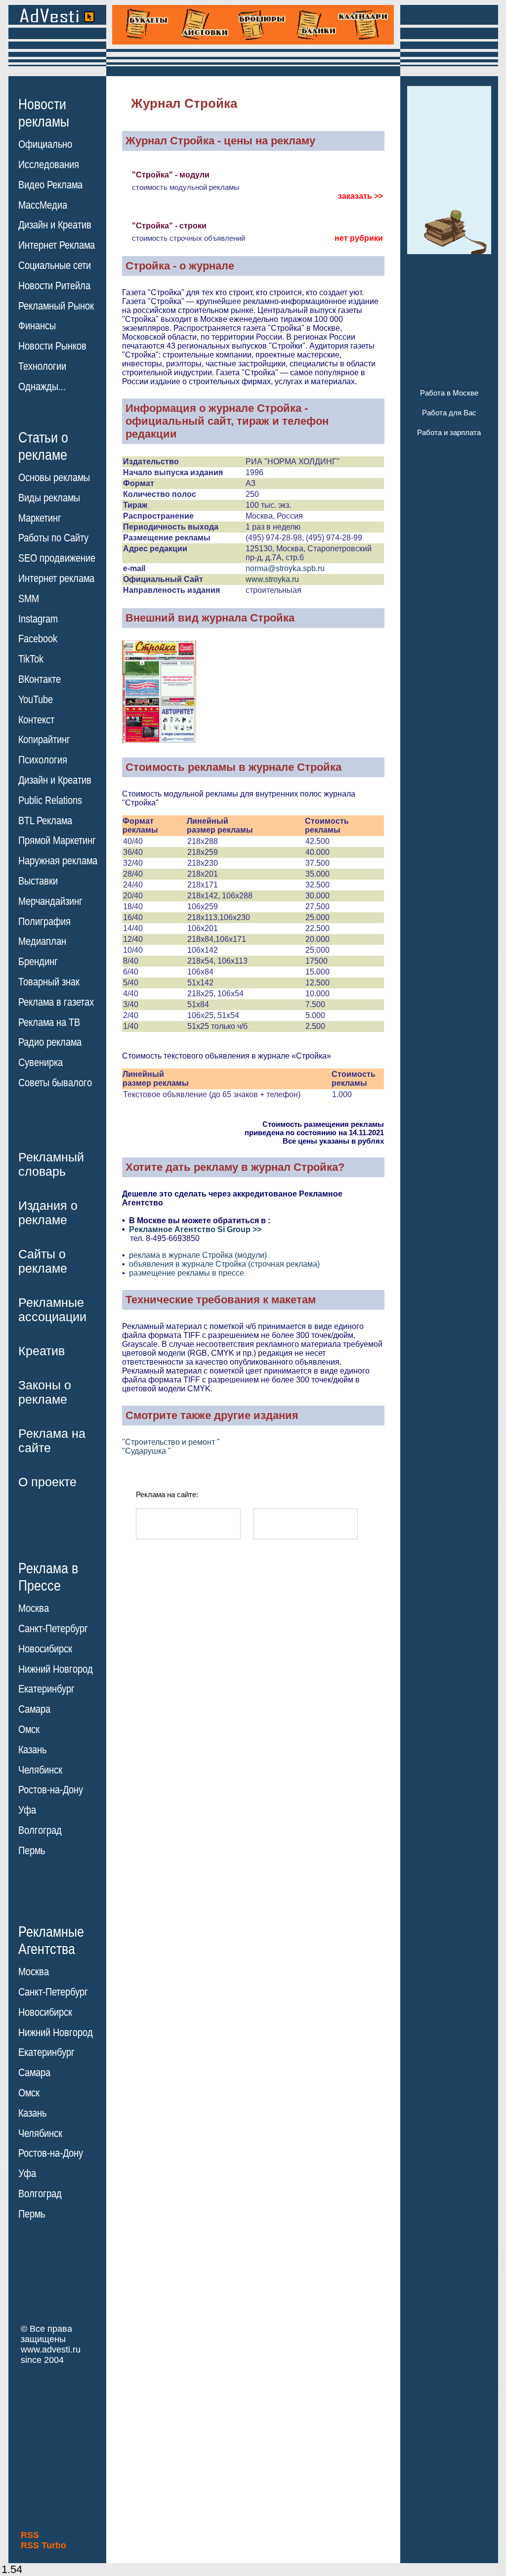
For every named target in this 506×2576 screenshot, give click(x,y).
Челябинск (40, 1770)
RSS (30, 2535)
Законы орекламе (45, 1392)
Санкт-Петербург (53, 1629)
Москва (34, 1608)
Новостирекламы (44, 113)
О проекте (47, 1482)
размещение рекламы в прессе (187, 1273)
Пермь (32, 1851)
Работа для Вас (449, 413)
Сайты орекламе (43, 1261)
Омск (29, 1730)
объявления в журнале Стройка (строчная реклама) (224, 1264)
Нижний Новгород (56, 1669)
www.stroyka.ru (272, 579)
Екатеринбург (46, 1689)
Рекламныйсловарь (51, 1164)
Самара (34, 1709)
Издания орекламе (48, 1213)
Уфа (27, 1810)
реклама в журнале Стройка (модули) (198, 1255)
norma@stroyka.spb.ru (285, 568)
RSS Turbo (43, 2545)
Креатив (42, 1351)
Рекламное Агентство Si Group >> (195, 1229)
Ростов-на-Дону (51, 1790)
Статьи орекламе (43, 445)
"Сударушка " (147, 1451)
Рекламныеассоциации (52, 1310)
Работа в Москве (449, 393)
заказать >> (360, 196)
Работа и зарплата (449, 432)
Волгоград (40, 1830)
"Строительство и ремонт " (171, 1442)
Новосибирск (45, 1649)
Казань (32, 1750)
